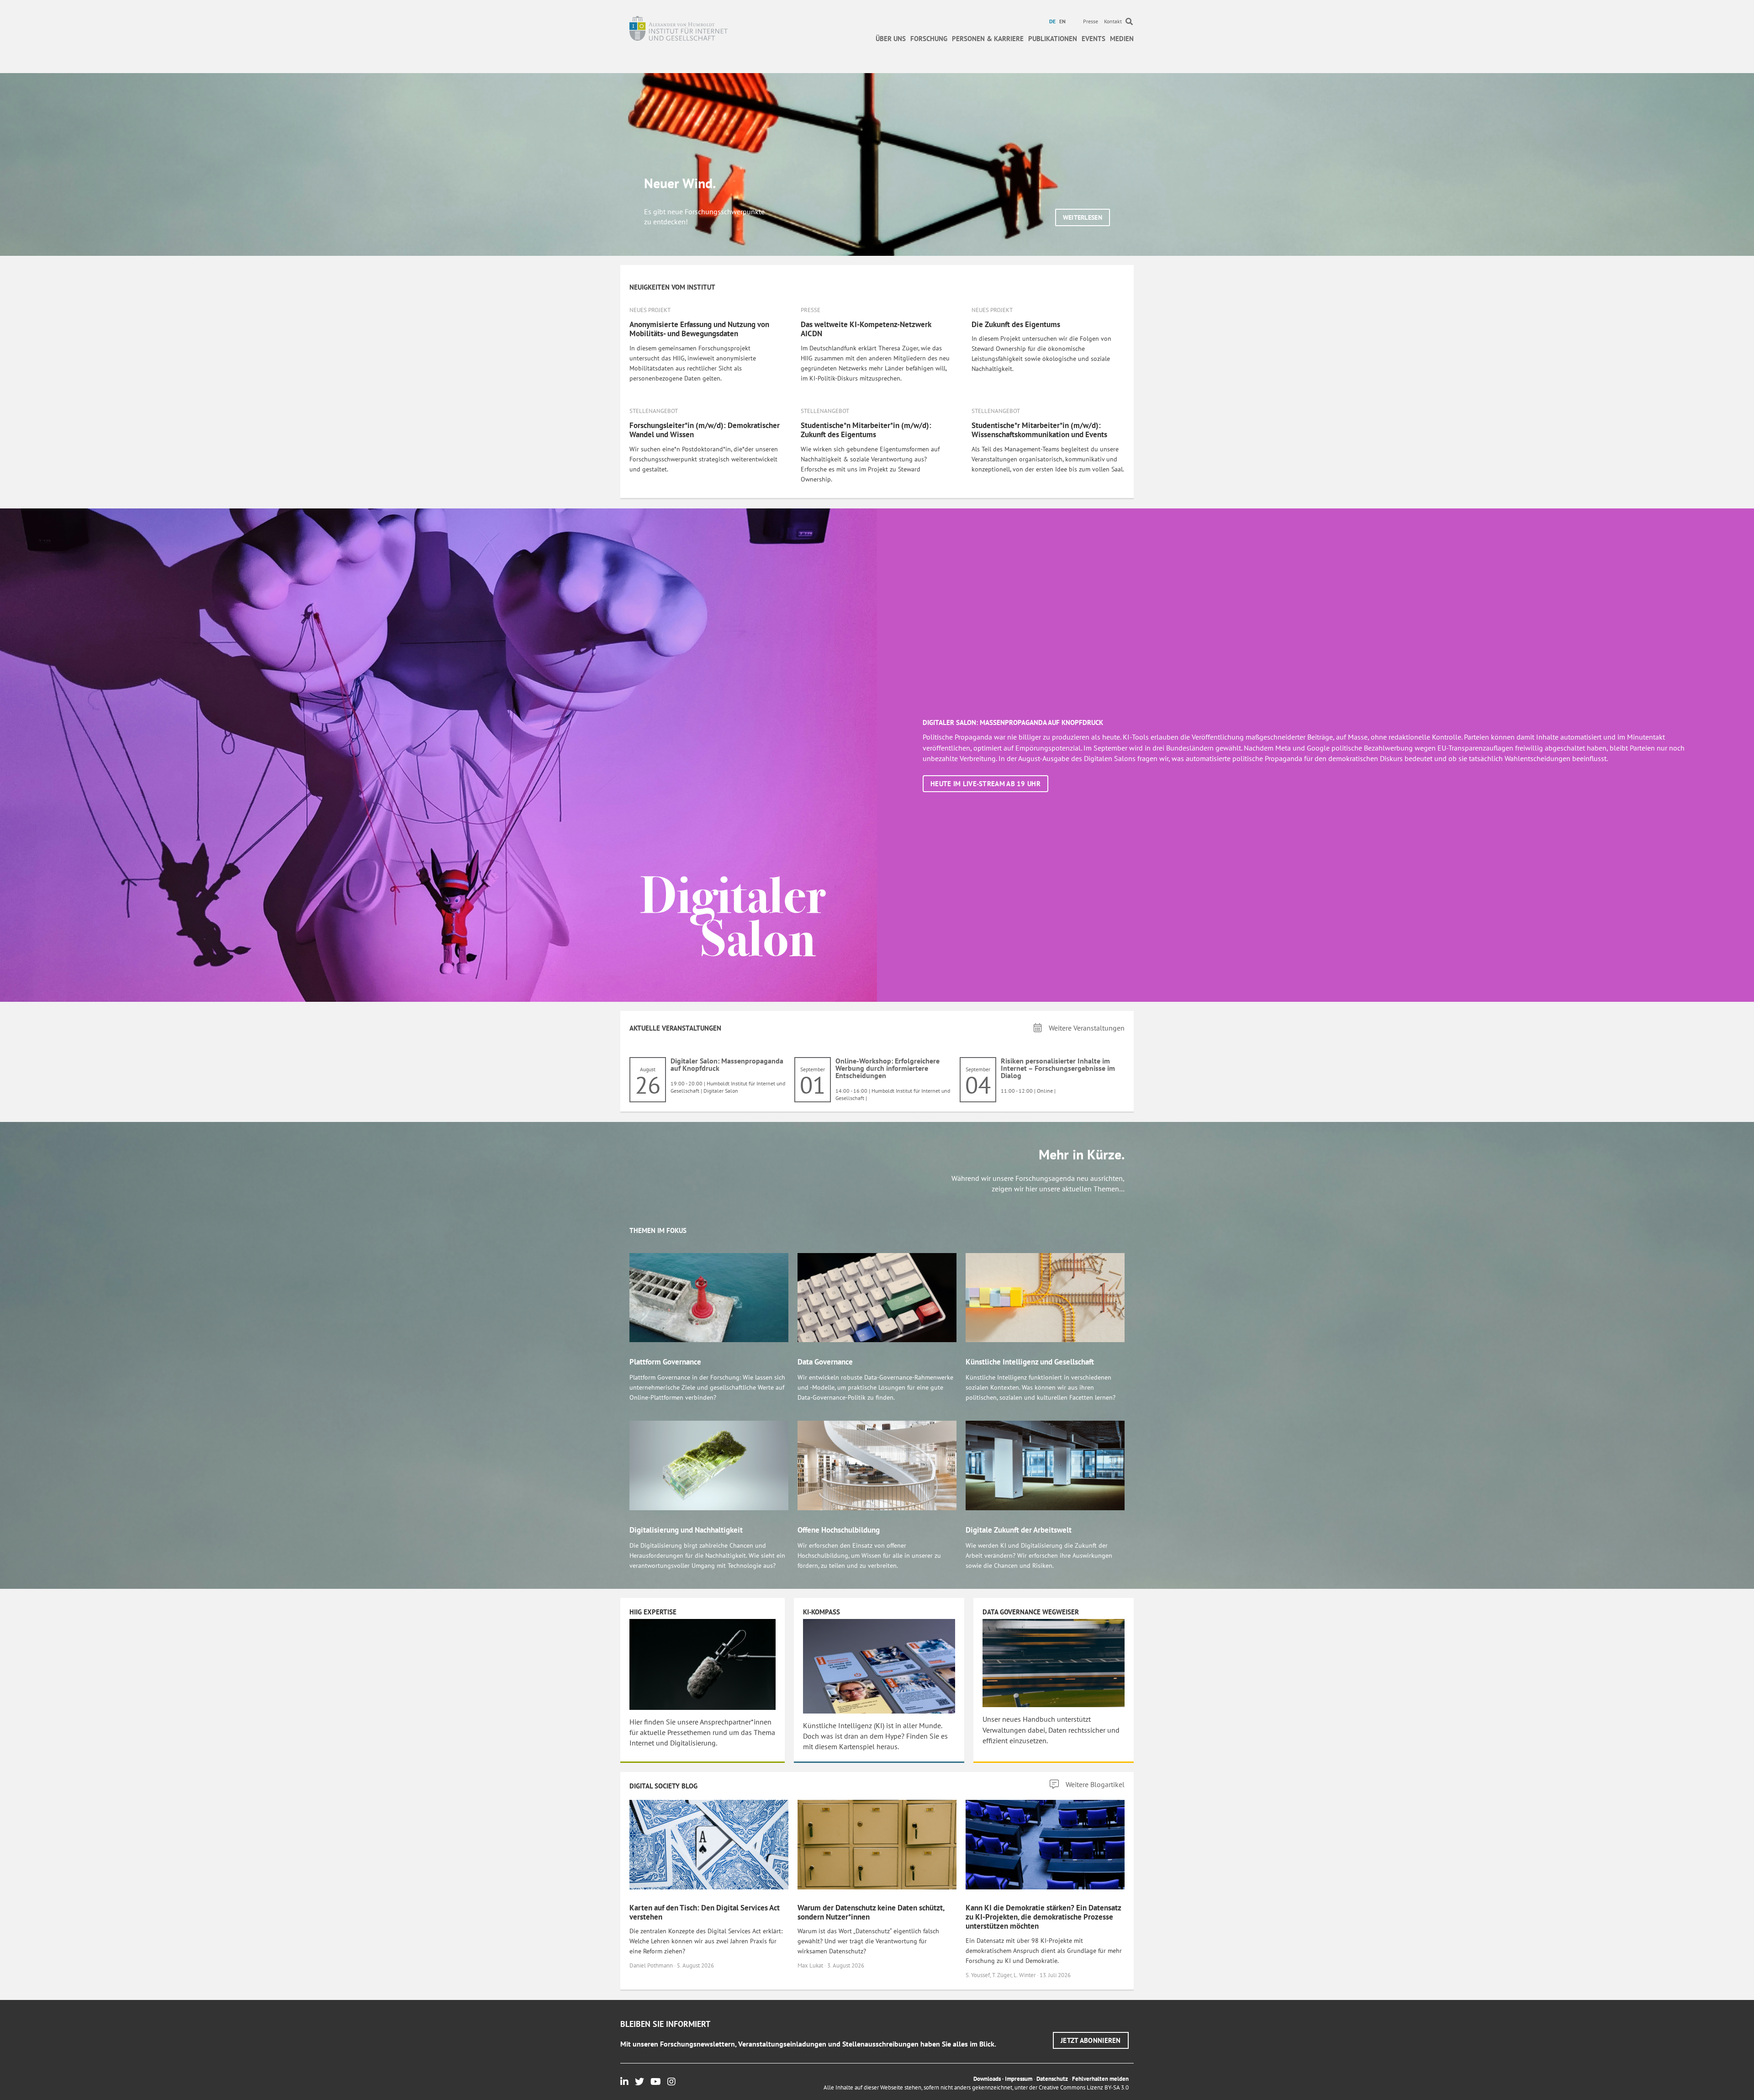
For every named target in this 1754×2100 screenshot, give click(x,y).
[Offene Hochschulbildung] (877, 1465)
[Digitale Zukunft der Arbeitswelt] (1045, 1465)
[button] (1083, 217)
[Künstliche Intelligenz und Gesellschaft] (1045, 1297)
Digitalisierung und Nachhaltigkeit (686, 1530)
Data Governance (825, 1362)
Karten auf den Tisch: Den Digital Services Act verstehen (705, 1912)
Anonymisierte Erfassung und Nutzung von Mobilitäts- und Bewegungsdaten (699, 329)
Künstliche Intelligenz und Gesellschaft (1030, 1362)
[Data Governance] (877, 1297)
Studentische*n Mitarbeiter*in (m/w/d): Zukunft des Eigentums (866, 430)
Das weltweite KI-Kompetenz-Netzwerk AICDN (866, 329)
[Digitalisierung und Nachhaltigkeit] (709, 1465)
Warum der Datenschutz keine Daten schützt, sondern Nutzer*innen (871, 1912)
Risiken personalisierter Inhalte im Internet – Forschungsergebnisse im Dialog (1058, 1068)
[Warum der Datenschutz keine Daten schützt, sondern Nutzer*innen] (877, 1844)
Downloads (987, 2079)
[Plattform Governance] (709, 1297)
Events (1094, 39)
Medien (1122, 39)
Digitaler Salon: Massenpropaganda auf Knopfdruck (727, 1064)
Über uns (891, 39)
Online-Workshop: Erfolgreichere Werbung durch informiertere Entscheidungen (888, 1068)
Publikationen (1053, 39)
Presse (1091, 21)
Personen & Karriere (988, 39)
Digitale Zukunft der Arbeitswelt (1019, 1530)
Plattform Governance (665, 1362)
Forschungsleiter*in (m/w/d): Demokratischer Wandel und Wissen (705, 430)
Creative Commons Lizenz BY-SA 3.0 (1084, 2087)
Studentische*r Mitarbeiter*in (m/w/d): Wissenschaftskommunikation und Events (1039, 430)
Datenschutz (1052, 2079)
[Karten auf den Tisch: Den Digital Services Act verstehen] (709, 1844)
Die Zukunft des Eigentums (1016, 324)
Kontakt (1113, 21)
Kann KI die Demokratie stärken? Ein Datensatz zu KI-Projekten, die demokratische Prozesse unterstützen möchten (1043, 1917)
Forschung (929, 39)
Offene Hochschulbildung (839, 1530)
